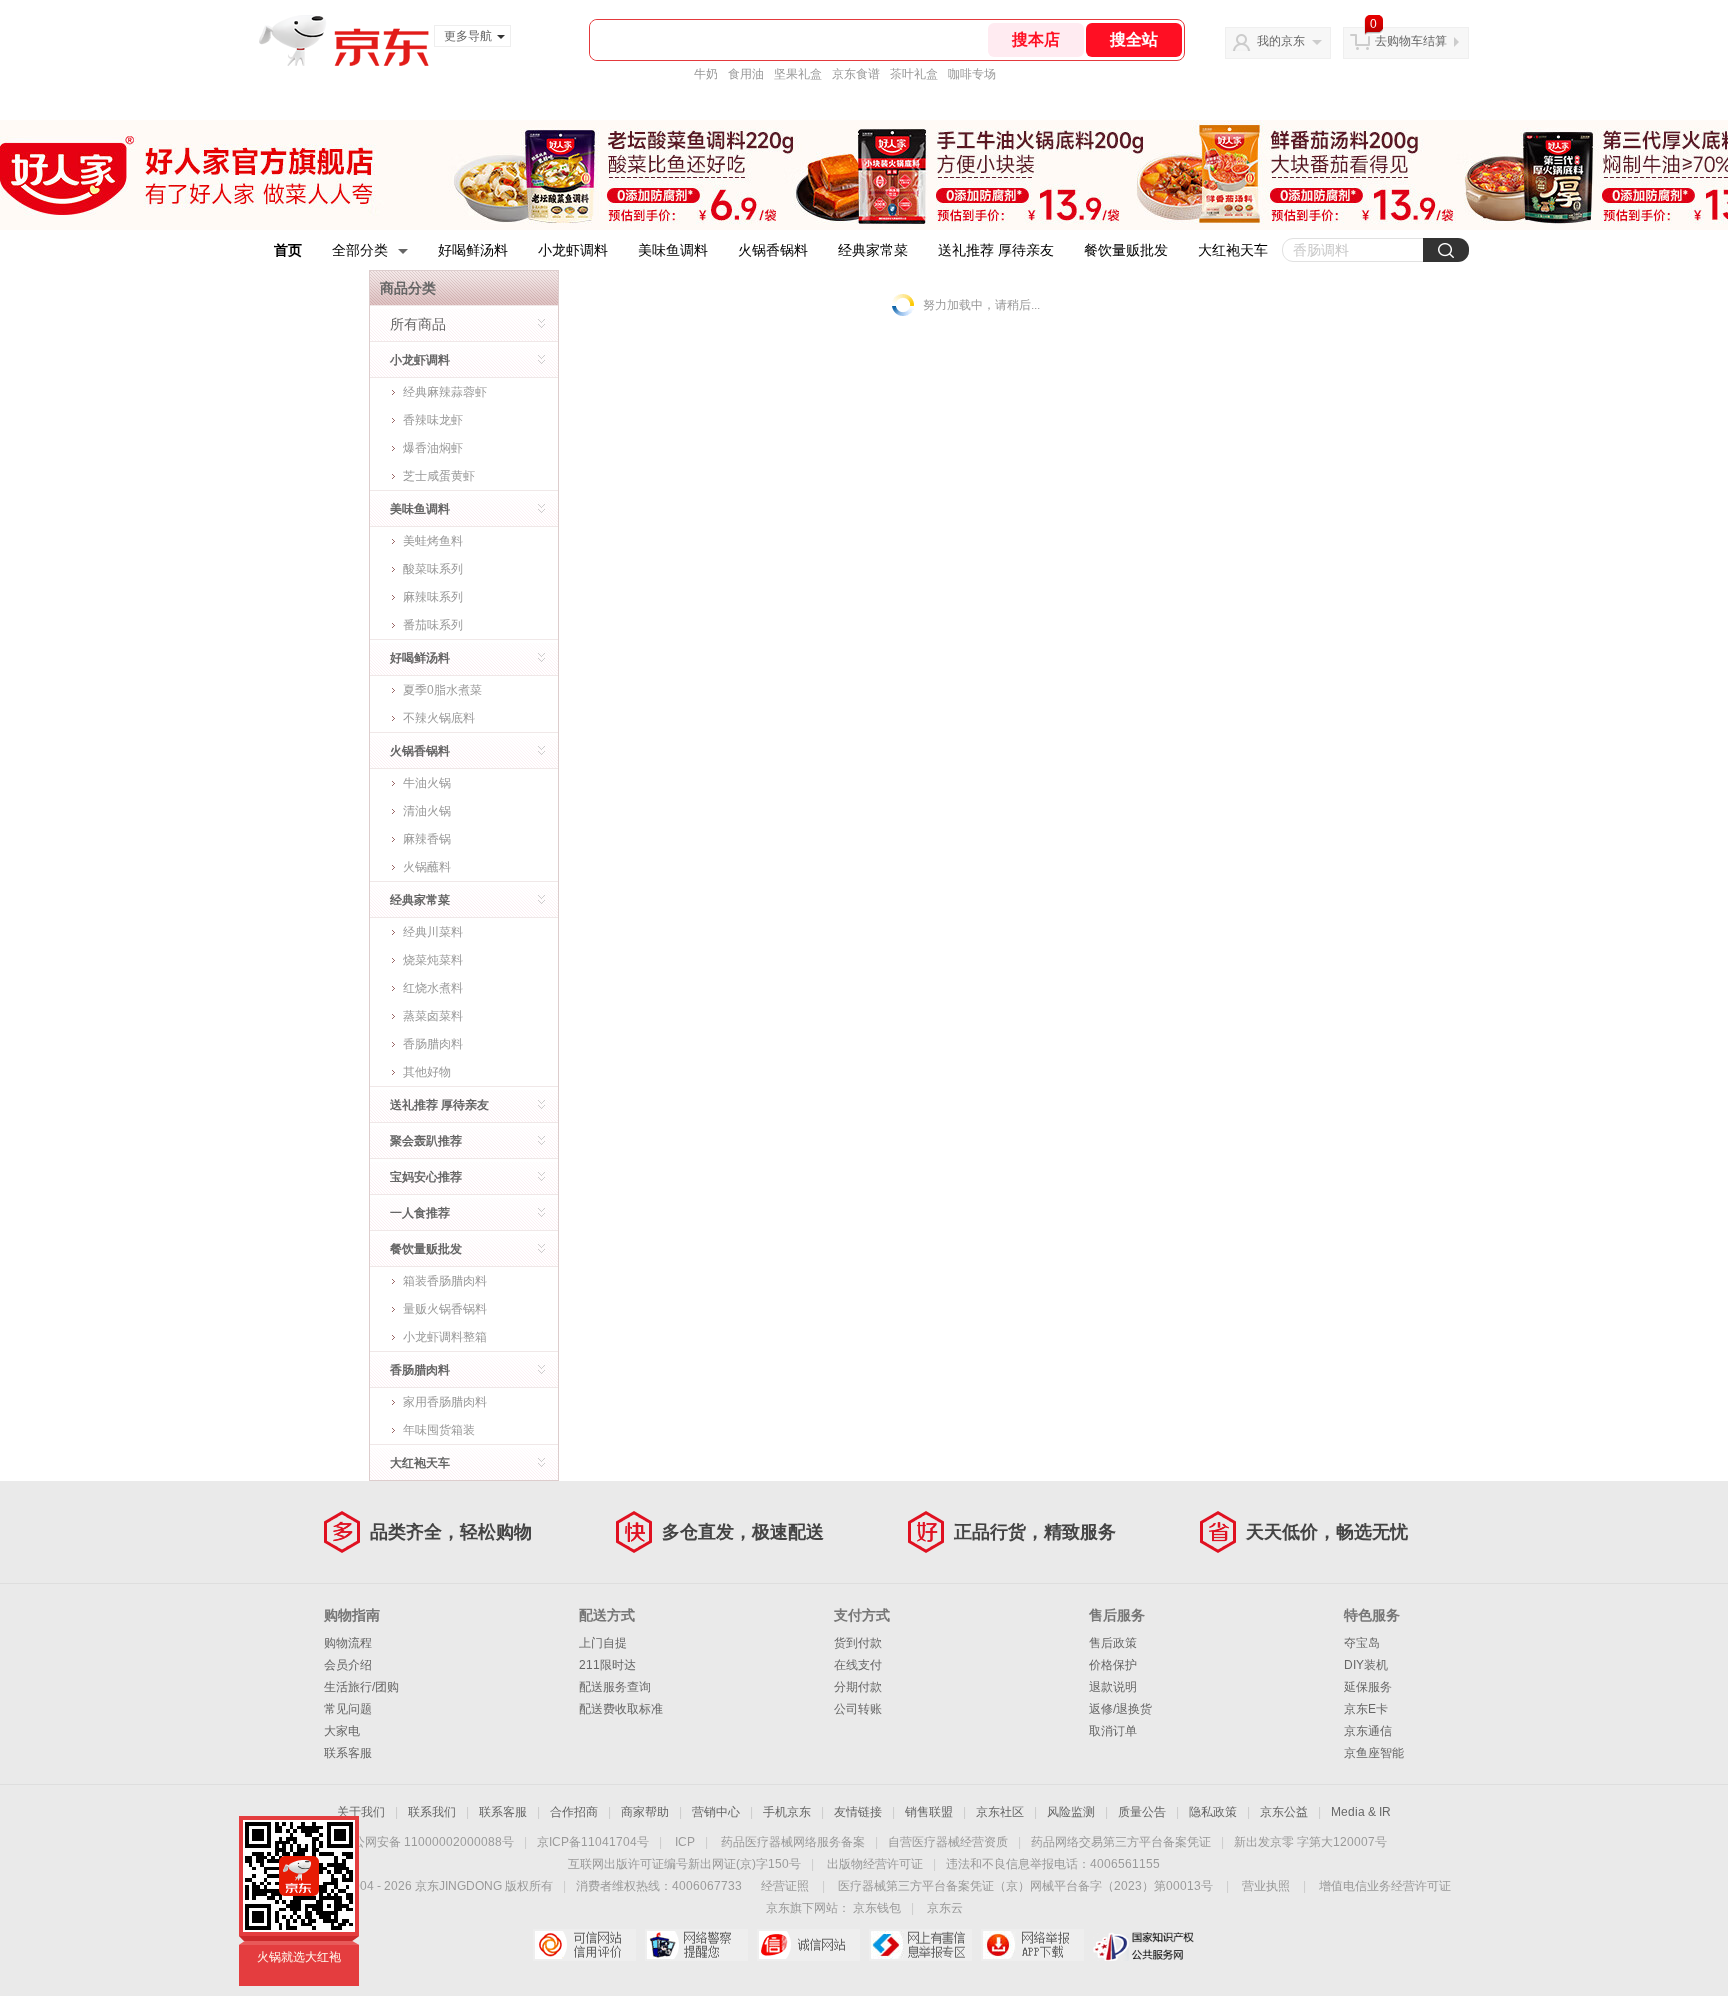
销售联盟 (929, 1812)
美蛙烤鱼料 (433, 541)
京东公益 (1284, 1812)
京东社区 (1000, 1812)
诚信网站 (808, 1945)
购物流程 (348, 1643)
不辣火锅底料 (439, 718)
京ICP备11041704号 (593, 1842)
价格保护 (1113, 1665)
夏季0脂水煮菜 (442, 690)
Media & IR (1361, 1812)
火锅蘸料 (427, 867)
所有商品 (418, 324)
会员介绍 (348, 1665)
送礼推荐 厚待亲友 (996, 250)
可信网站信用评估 (584, 1945)
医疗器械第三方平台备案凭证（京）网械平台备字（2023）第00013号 (1025, 1886)
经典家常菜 (873, 250)
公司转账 (858, 1709)
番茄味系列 (433, 625)
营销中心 (716, 1812)
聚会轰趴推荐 (426, 1141)
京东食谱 (856, 74)
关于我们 (361, 1812)
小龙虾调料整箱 (445, 1337)
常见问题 (348, 1709)
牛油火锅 (427, 783)
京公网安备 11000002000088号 (427, 1842)
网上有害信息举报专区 (920, 1945)
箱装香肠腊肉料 (445, 1281)
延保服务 (1368, 1687)
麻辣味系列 (433, 597)
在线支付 (858, 1665)
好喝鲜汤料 (473, 250)
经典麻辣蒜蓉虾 (445, 392)
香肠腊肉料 (433, 1044)
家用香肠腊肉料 (445, 1402)
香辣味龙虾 (433, 420)
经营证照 (785, 1886)
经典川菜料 (433, 932)
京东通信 (1368, 1731)
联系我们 (432, 1812)
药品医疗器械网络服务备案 (793, 1842)
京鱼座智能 (1374, 1753)
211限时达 (607, 1665)
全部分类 (360, 250)
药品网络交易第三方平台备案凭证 (1121, 1842)
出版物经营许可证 (875, 1864)
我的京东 (1281, 41)
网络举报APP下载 (1032, 1945)
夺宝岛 (1362, 1643)
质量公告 (1142, 1812)
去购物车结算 (1411, 41)
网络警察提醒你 (696, 1945)
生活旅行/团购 (361, 1687)
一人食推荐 (420, 1213)
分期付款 (858, 1687)
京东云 (945, 1908)
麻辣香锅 (427, 839)
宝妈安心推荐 (426, 1177)
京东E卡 (1366, 1709)
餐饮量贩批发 (1126, 250)
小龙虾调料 (573, 250)
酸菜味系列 (433, 569)
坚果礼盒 (798, 74)
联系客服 (348, 1753)
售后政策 (1113, 1643)
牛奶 (706, 74)
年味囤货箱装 (439, 1430)
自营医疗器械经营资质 (948, 1842)
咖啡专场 (972, 74)
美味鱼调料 (673, 250)
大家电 (342, 1731)
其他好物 (427, 1072)
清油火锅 (427, 811)
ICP (685, 1842)
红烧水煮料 (433, 988)
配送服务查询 (615, 1687)
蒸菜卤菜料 (433, 1016)
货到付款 (858, 1643)
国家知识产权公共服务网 (1144, 1945)
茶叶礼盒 (914, 74)
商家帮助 (645, 1812)
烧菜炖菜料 (433, 960)
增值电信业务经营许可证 (1385, 1886)
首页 (288, 250)
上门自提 (603, 1643)
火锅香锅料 (773, 250)
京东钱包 (877, 1908)
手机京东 (787, 1812)
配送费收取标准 (621, 1709)
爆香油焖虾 (433, 448)
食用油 (746, 74)
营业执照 (1266, 1886)
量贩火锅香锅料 (445, 1309)
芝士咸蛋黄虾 (439, 476)
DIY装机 (1366, 1665)
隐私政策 (1213, 1812)
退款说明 (1113, 1687)
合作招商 (574, 1812)
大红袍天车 (1233, 250)
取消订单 (1113, 1731)
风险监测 (1071, 1812)
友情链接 (858, 1812)
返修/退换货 (1120, 1709)
